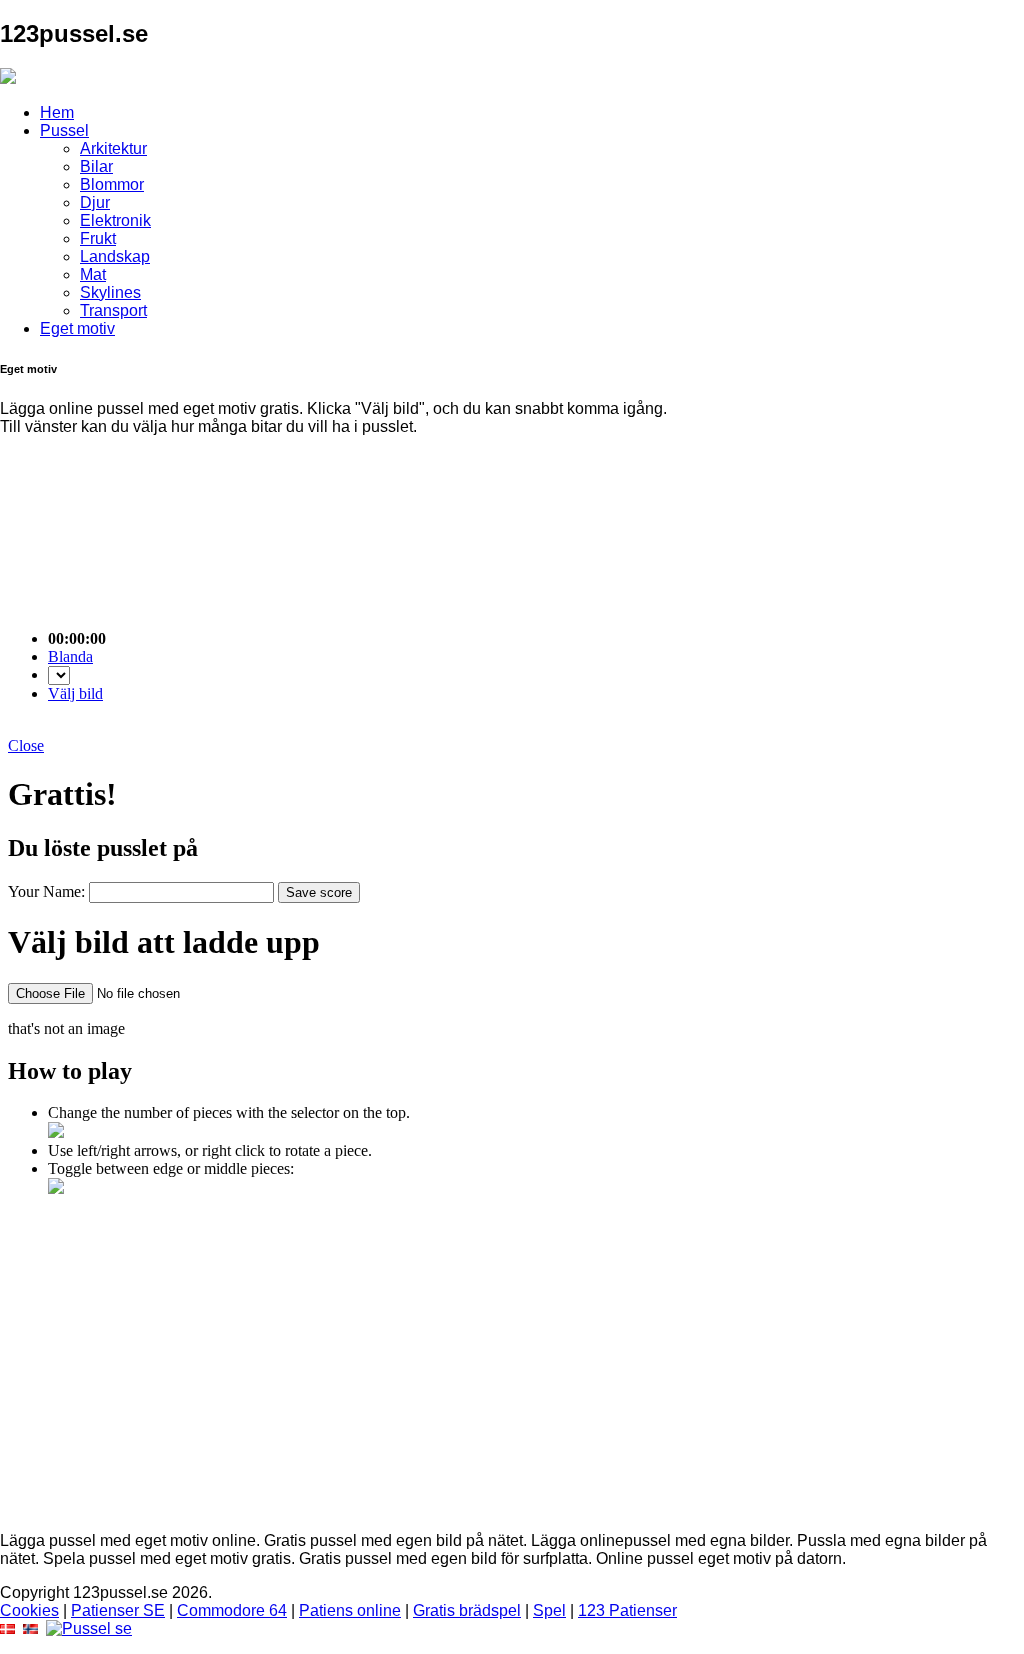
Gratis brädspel (467, 1610)
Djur (95, 202)
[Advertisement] (512, 1376)
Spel (549, 1610)
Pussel (64, 130)
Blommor (112, 184)
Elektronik (115, 220)
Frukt (98, 238)
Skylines (110, 292)
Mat (93, 274)
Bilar (96, 166)
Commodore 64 (232, 1610)
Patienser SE (118, 1610)
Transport (113, 310)
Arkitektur (113, 148)
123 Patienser (627, 1610)
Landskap (115, 256)
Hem (57, 112)
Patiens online (350, 1610)
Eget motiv (77, 328)
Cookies (29, 1610)
